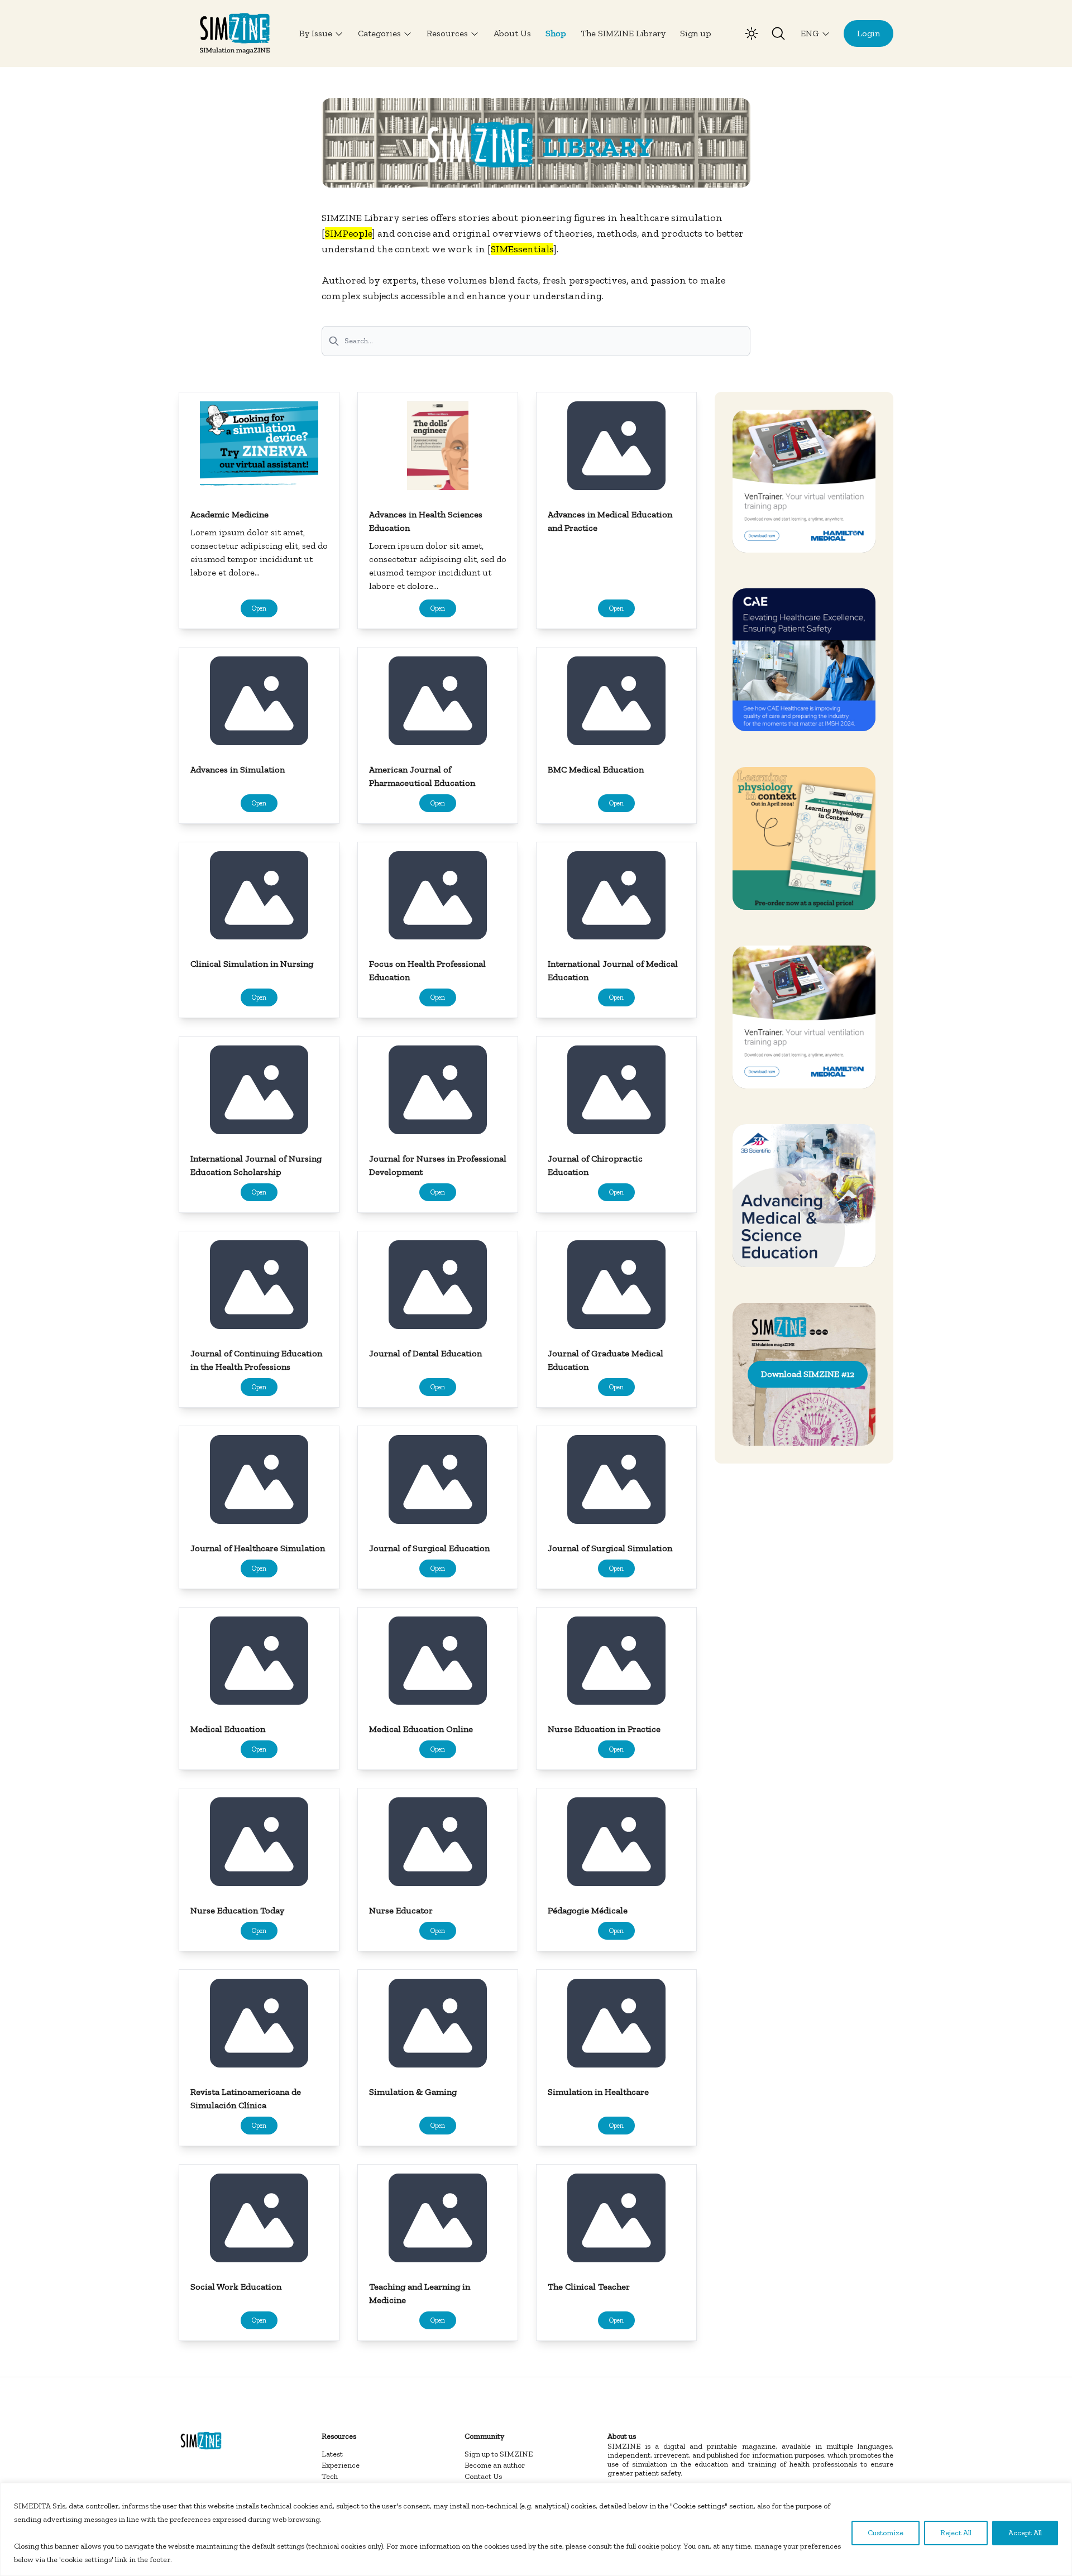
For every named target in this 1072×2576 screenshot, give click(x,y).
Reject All (956, 2533)
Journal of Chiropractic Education (595, 1165)
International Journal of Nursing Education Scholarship (256, 1165)
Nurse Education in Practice (604, 1729)
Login (868, 33)
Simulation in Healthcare (598, 2092)
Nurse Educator (401, 1910)
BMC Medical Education (596, 769)
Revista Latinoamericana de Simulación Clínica (246, 2098)
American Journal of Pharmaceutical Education (422, 776)
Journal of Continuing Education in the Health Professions (256, 1360)
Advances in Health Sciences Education (426, 521)
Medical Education (228, 1729)
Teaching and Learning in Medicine (420, 2293)
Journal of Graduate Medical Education (606, 1360)
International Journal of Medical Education (613, 970)
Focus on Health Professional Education (427, 970)
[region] (536, 2529)
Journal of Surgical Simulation (610, 1548)
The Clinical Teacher (589, 2287)
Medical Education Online (421, 1729)
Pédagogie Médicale (588, 1910)
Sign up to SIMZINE (499, 2454)
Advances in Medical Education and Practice (610, 521)
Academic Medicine (229, 514)
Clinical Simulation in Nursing (252, 964)
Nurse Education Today (237, 1910)
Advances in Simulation (238, 769)
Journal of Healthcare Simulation (258, 1548)
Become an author (495, 2465)
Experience (341, 2465)
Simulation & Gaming (413, 2092)
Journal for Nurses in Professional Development (438, 1165)
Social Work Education (236, 2287)
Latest (332, 2454)
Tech (330, 2476)
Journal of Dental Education (425, 1353)
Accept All (1025, 2533)
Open (259, 608)
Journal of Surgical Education (429, 1548)
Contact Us (483, 2476)
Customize (886, 2533)
